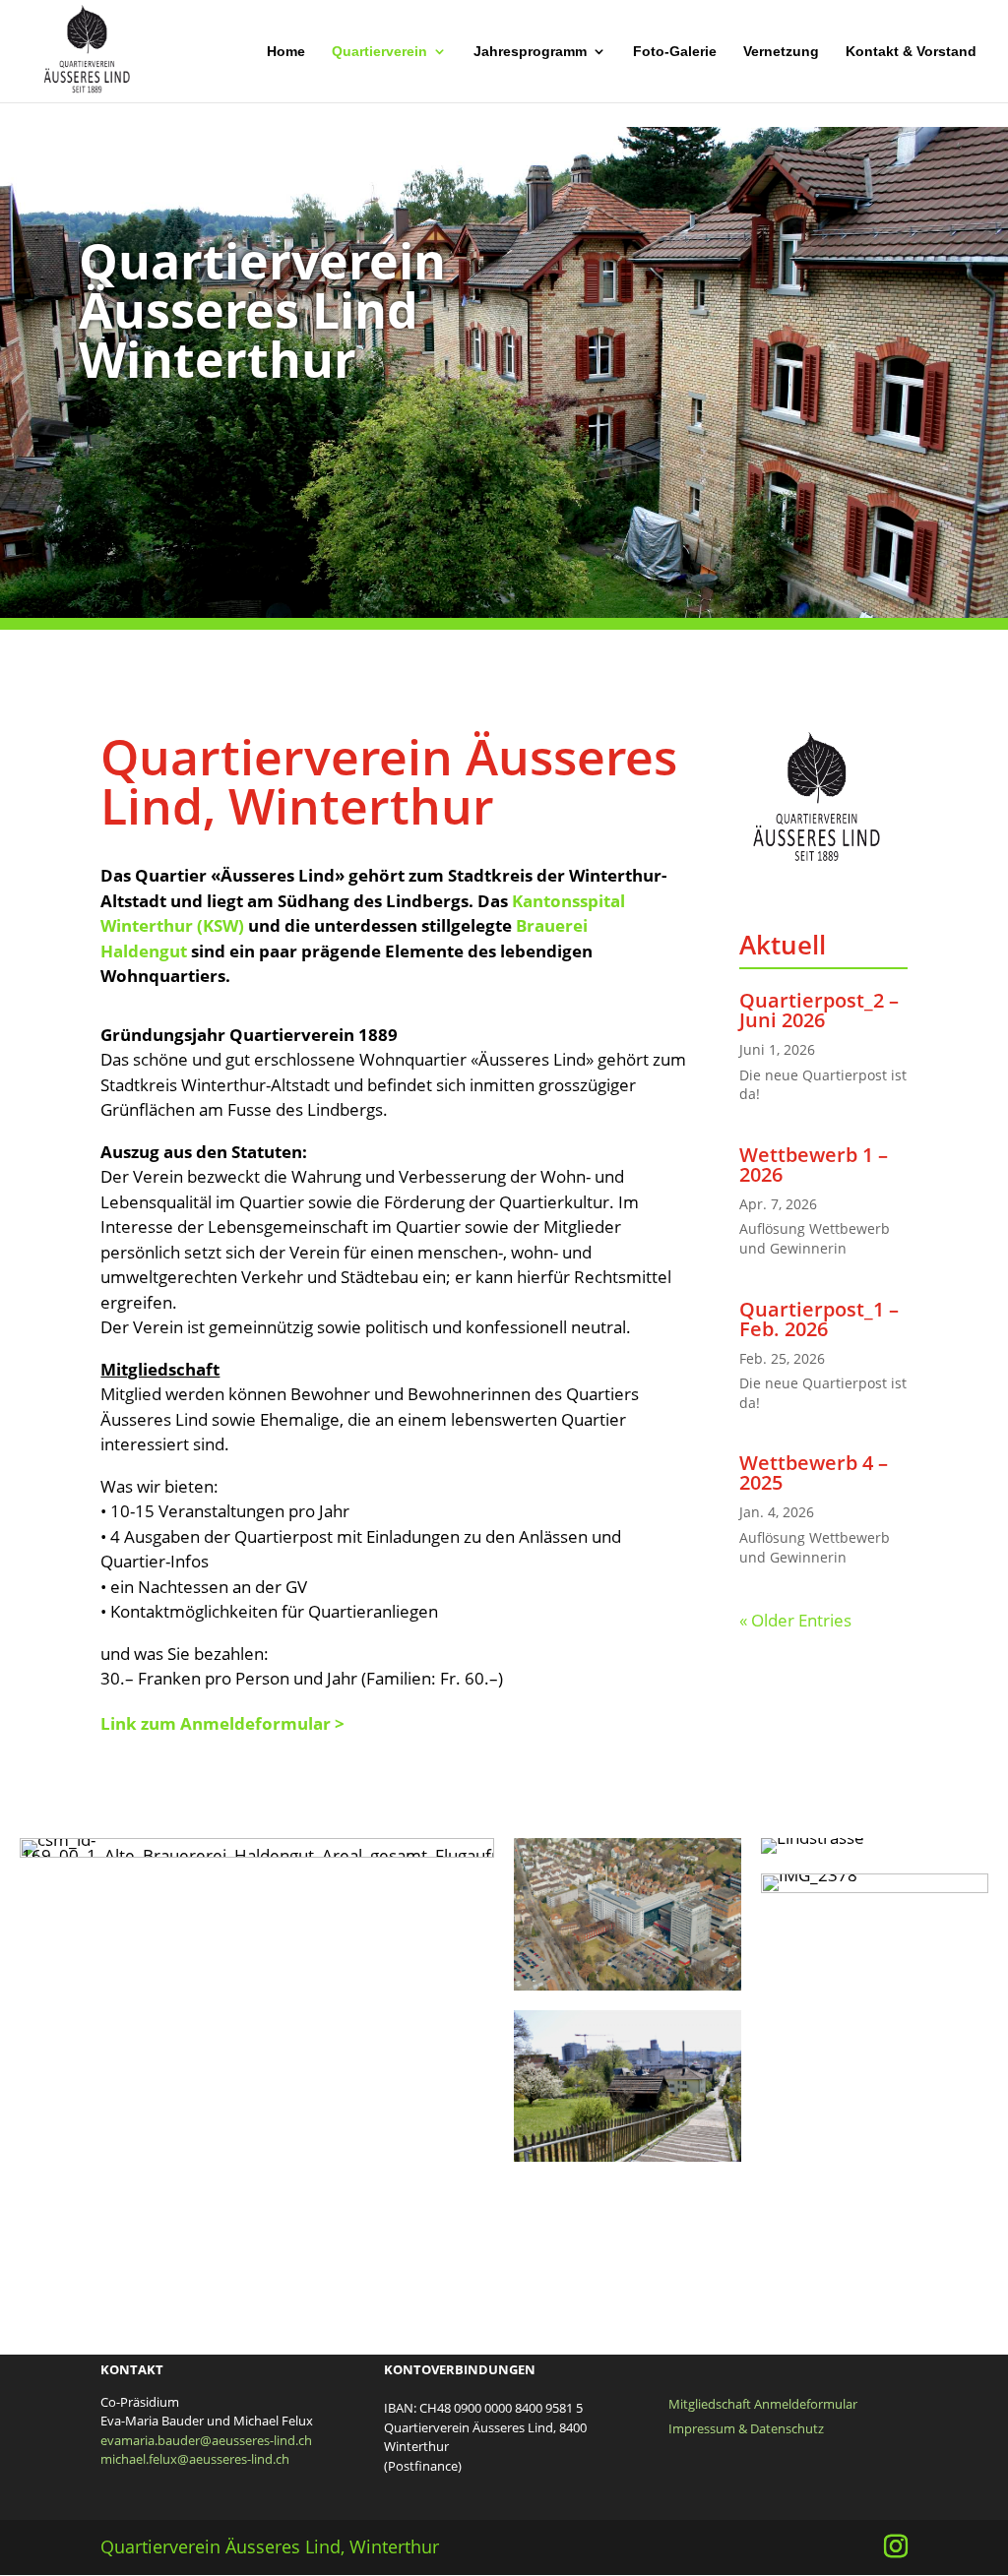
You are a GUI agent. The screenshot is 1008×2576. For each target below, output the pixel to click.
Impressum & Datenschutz (746, 2428)
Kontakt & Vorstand (911, 52)
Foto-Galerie (675, 52)
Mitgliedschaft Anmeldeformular (763, 2404)
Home (286, 52)
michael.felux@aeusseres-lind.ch (195, 2459)
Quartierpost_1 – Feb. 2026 (819, 1319)
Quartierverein (379, 52)
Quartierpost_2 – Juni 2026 (819, 1010)
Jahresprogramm (530, 52)
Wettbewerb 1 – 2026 (814, 1165)
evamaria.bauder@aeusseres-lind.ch (206, 2440)
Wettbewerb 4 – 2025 (814, 1472)
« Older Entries (795, 1620)
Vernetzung (781, 52)
